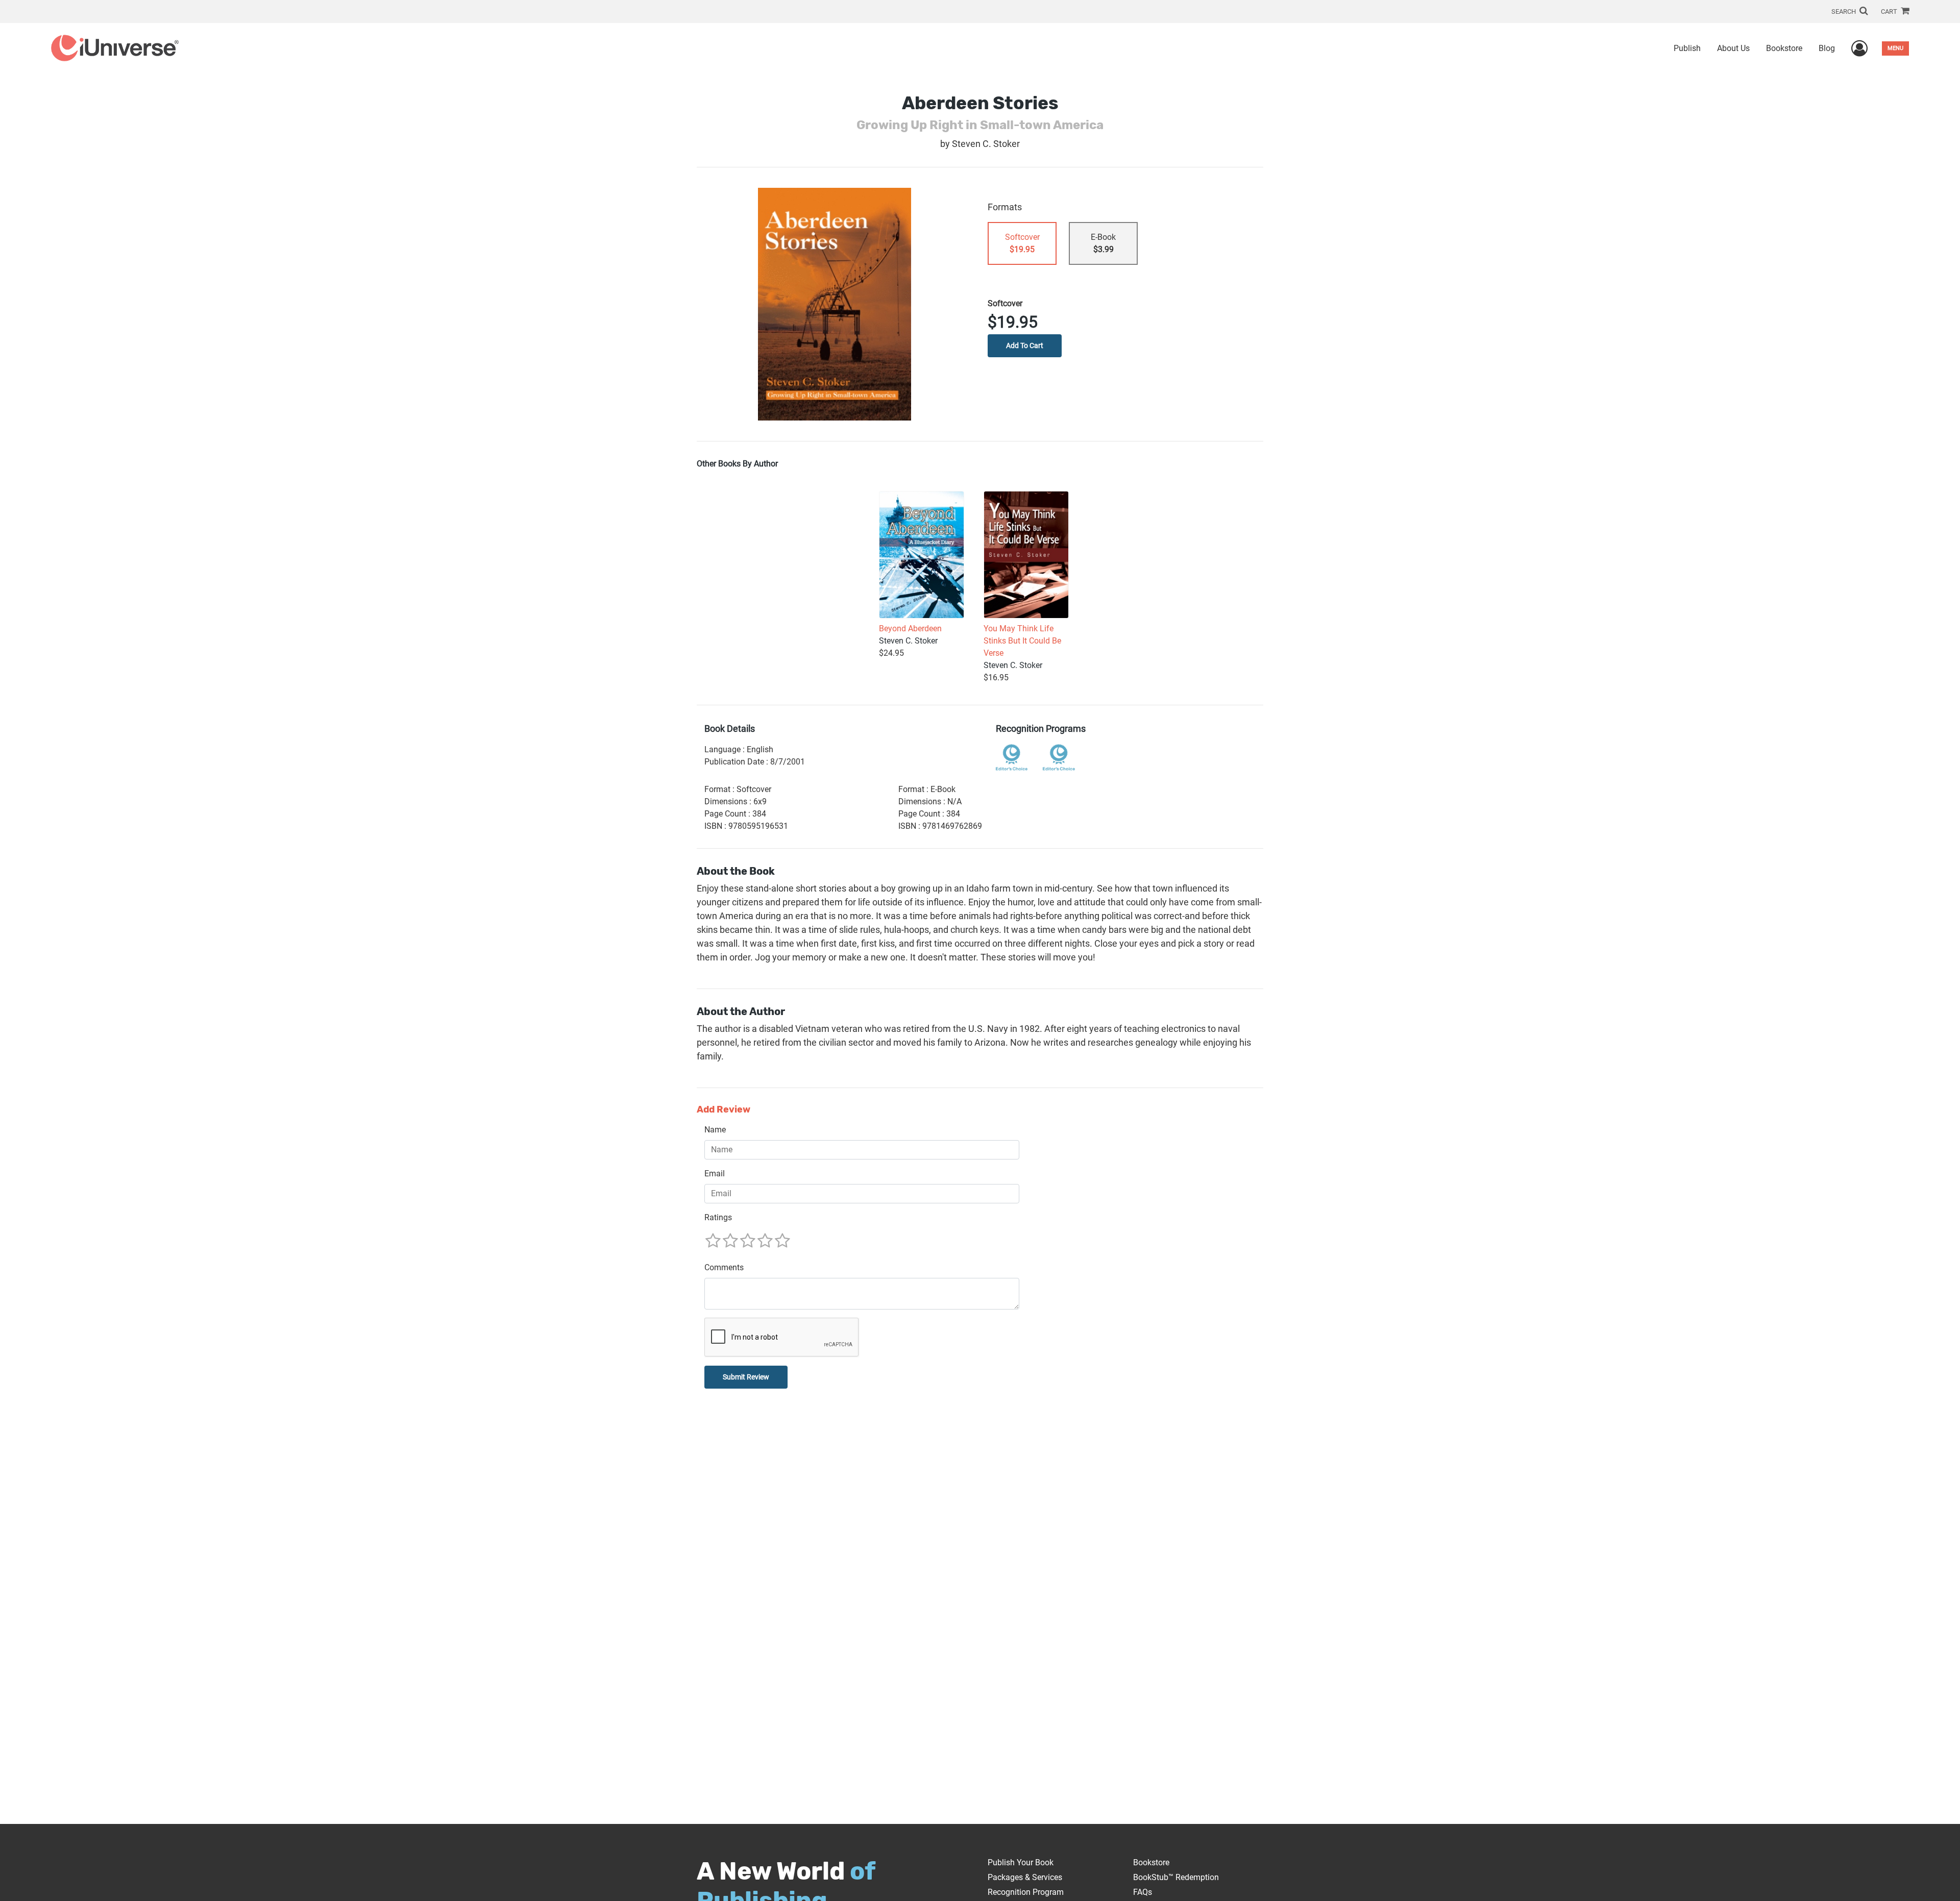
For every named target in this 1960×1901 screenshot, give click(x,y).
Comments (724, 1267)
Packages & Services (1025, 1877)
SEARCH (1844, 11)
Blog (1827, 48)
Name (715, 1130)
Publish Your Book (1021, 1862)
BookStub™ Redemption (1176, 1877)
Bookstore (1784, 48)
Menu (1895, 48)
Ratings (718, 1217)
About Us (1733, 48)
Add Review (724, 1110)
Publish (1687, 48)
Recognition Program (1026, 1892)
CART (1890, 11)
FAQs (1143, 1892)
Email (715, 1174)
